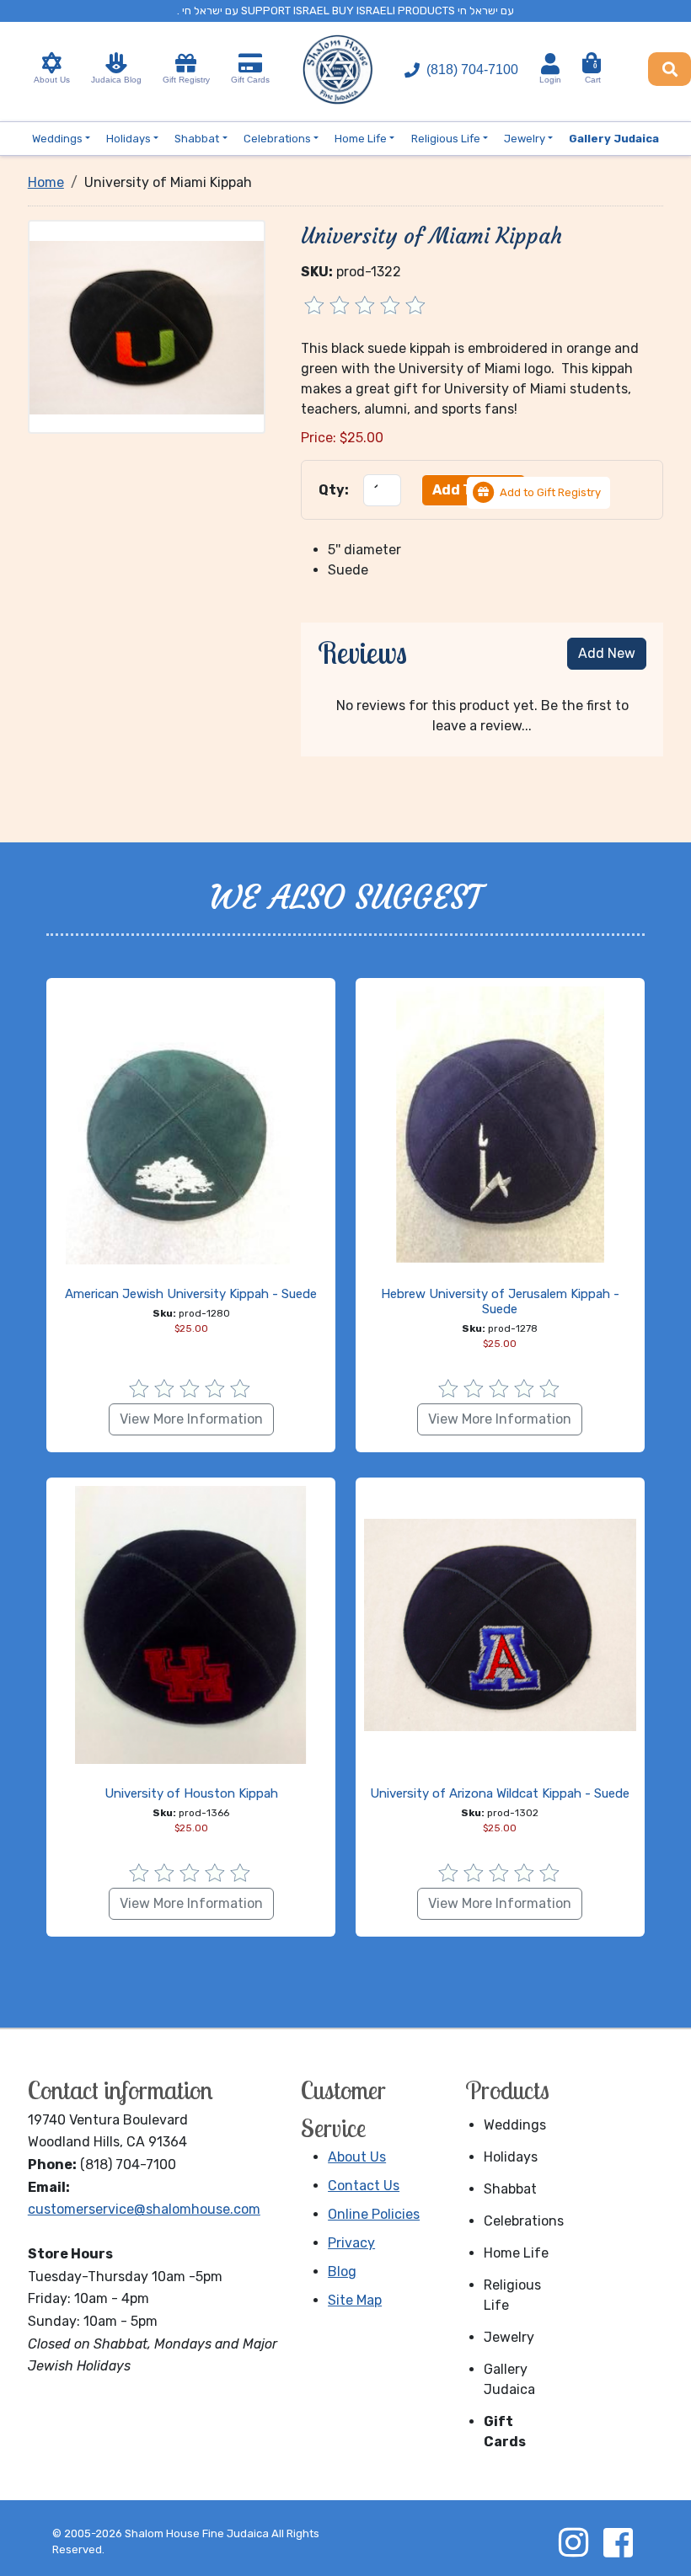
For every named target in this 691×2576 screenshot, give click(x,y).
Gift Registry (186, 80)
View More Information (191, 1419)
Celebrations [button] (277, 139)
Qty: (334, 490)
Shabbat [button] (197, 139)
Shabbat (510, 2189)
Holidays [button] (129, 139)
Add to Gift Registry (550, 492)
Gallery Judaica (509, 2379)
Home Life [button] (361, 139)
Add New (607, 653)
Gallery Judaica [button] (614, 139)
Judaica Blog (116, 80)
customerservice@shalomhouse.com (144, 2209)
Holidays (511, 2157)
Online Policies (374, 2214)
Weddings (515, 2125)
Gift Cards (250, 80)
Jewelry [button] (525, 139)
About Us (52, 80)
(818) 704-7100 (472, 69)
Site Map (355, 2300)
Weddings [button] (57, 139)
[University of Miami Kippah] (147, 326)
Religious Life (512, 2295)
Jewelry (509, 2337)
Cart (593, 73)
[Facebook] (618, 2542)
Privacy (351, 2243)
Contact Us (364, 2186)
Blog (342, 2271)
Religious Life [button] (446, 139)
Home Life (516, 2253)
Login (550, 80)
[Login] (550, 64)
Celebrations (522, 2221)
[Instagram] (573, 2542)
